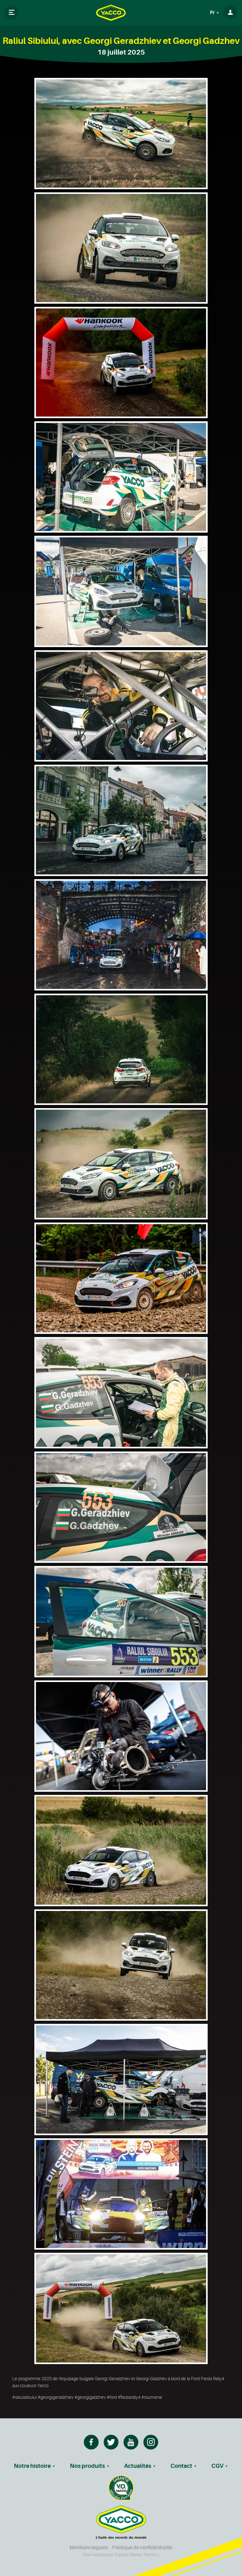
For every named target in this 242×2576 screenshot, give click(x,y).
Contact (181, 2466)
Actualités (138, 2466)
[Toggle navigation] (12, 13)
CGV (217, 2466)
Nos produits (87, 2466)
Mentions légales (89, 2548)
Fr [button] (213, 13)
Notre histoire (32, 2466)
